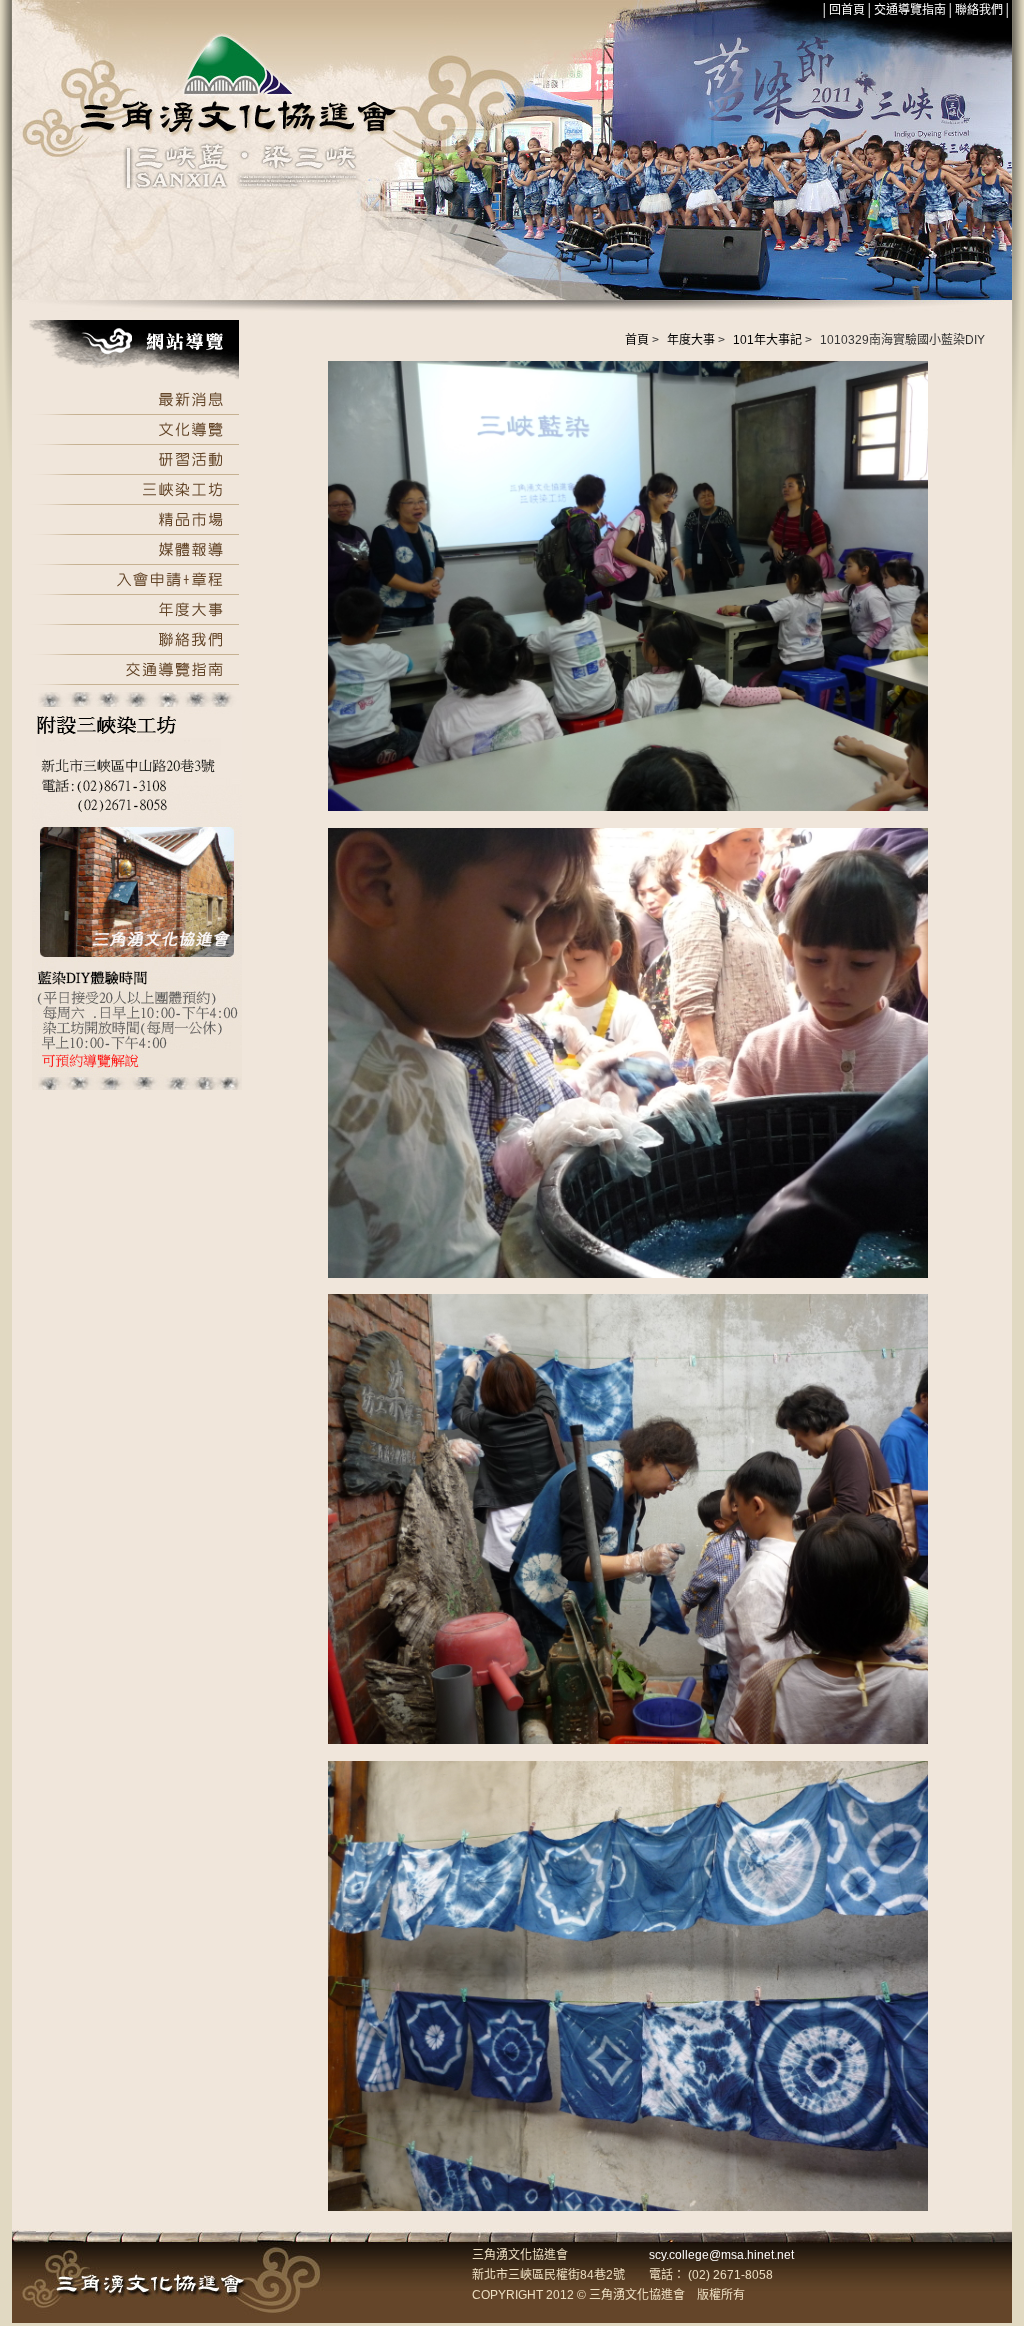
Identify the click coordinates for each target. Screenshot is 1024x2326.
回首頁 (847, 10)
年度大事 (691, 340)
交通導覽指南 (910, 10)
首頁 (637, 340)
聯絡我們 (979, 10)
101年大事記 (767, 340)
